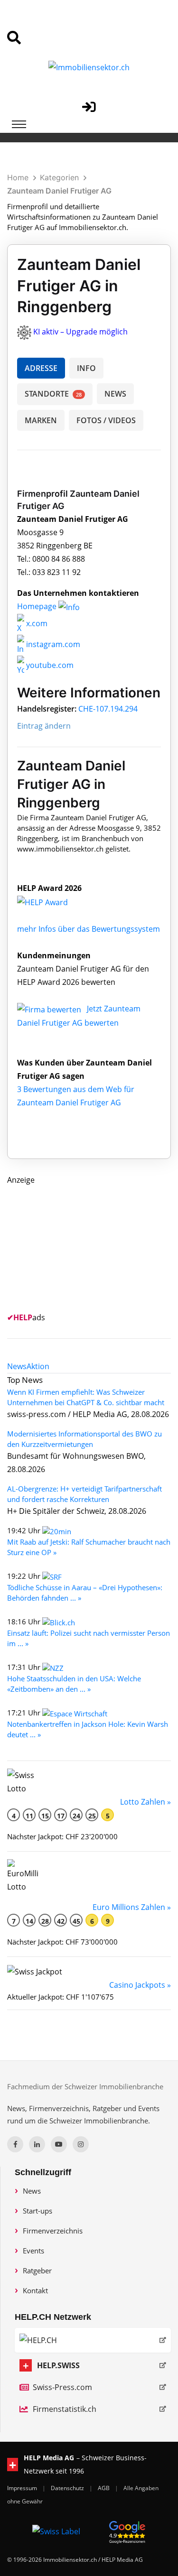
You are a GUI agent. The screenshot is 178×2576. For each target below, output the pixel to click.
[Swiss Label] (56, 2531)
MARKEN (41, 420)
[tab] (17, 1366)
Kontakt (35, 2290)
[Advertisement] (78, 1246)
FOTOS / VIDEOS (106, 420)
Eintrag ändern (44, 726)
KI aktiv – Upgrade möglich (80, 332)
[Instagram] (81, 2144)
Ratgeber (37, 2270)
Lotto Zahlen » (145, 1802)
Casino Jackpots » (140, 1985)
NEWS (115, 394)
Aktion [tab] (38, 1366)
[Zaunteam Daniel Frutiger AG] (53, 901)
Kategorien (59, 177)
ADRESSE (41, 368)
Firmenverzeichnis (53, 2231)
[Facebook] (15, 2144)
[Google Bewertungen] (127, 2531)
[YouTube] (59, 2144)
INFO (86, 368)
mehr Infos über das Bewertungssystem (89, 929)
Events (33, 2251)
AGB (104, 2488)
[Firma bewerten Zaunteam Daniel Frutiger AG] (50, 1009)
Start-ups (37, 2211)
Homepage (38, 606)
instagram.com (52, 644)
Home (18, 177)
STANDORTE (53, 394)
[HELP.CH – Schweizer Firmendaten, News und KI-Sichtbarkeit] (93, 2340)
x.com (36, 623)
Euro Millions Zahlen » (132, 1907)
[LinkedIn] (37, 2144)
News (32, 2191)
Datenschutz (68, 2488)
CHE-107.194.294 (108, 709)
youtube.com (49, 665)
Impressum (23, 2488)
